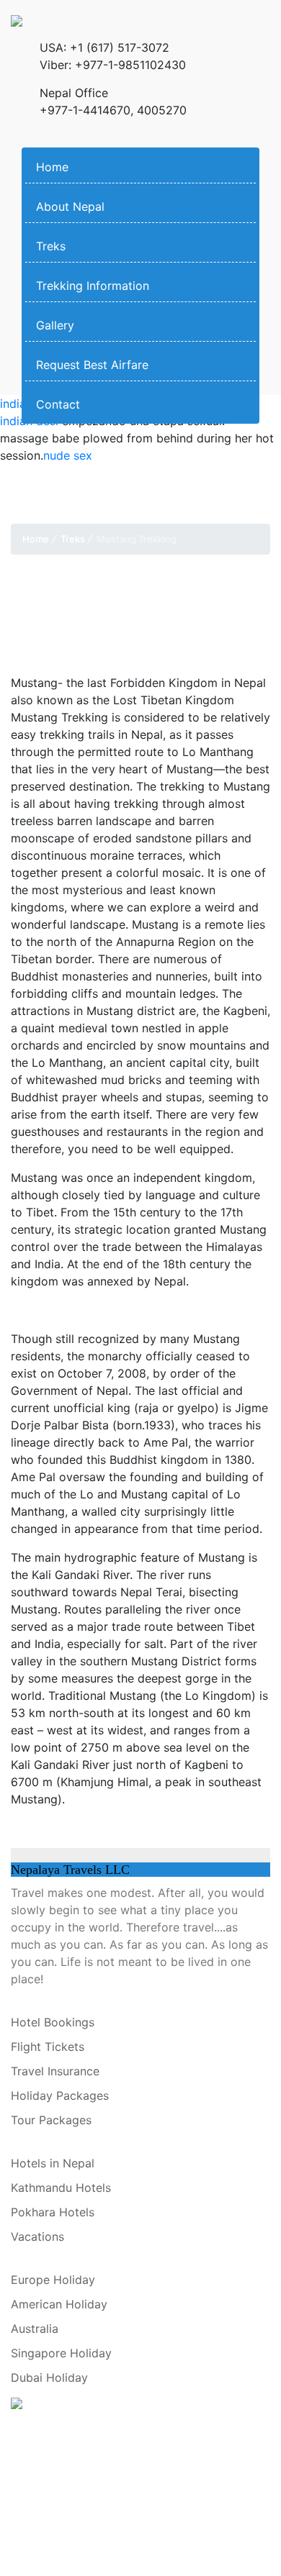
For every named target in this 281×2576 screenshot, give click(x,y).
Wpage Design (108, 2481)
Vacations (37, 2236)
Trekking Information (93, 286)
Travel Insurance (55, 2071)
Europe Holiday (53, 2280)
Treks (51, 246)
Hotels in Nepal (53, 2163)
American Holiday (59, 2304)
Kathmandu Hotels (61, 2188)
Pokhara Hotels (53, 2212)
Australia (35, 2329)
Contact (58, 404)
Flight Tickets (48, 2047)
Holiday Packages (60, 2095)
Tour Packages (51, 2120)
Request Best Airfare (92, 365)
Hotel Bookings (53, 2022)
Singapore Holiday (61, 2353)
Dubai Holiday (49, 2377)
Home (52, 167)
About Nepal (70, 206)
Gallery (55, 325)
